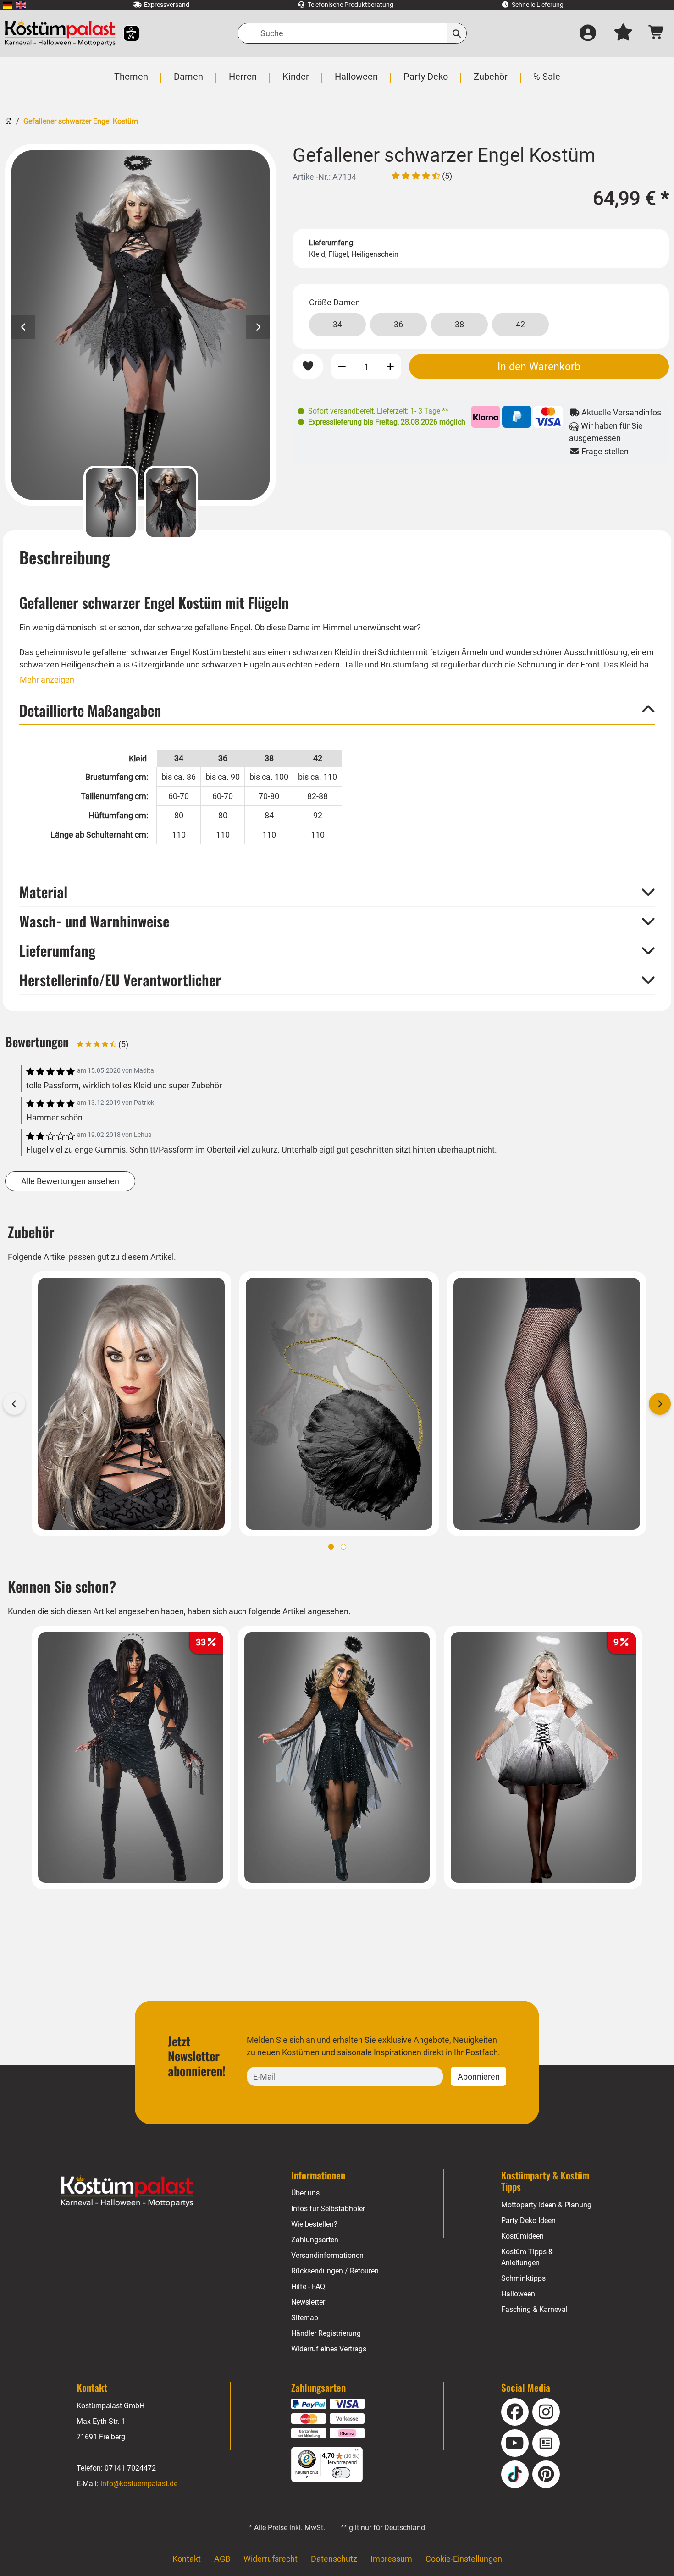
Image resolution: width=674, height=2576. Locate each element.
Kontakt (187, 2559)
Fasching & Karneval (534, 2309)
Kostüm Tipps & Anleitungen (527, 2257)
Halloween (518, 2294)
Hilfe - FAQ (308, 2286)
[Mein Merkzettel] (623, 33)
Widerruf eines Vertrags (329, 2349)
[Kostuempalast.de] (60, 33)
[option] (141, 325)
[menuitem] (8, 5)
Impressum (391, 2559)
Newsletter (308, 2302)
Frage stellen (604, 451)
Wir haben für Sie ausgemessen (606, 432)
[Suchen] (457, 33)
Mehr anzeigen (47, 680)
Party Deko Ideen (528, 2220)
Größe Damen (334, 302)
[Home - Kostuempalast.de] (127, 2191)
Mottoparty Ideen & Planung (546, 2205)
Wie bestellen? (314, 2224)
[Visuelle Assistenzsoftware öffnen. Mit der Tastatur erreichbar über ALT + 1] (125, 33)
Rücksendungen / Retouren (335, 2271)
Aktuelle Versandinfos (620, 412)
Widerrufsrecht (271, 2559)
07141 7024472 (130, 2468)
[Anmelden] (588, 33)
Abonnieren (479, 2077)
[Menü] (357, 2452)
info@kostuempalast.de (139, 2484)
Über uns (305, 2193)
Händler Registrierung (326, 2333)
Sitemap (305, 2318)
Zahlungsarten (315, 2240)
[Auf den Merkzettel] (308, 367)
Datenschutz (334, 2559)
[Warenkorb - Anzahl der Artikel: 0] (656, 33)
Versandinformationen (327, 2255)
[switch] (341, 2473)
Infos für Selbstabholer (328, 2209)
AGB (222, 2559)
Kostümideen (522, 2236)
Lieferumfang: (332, 243)
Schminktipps (523, 2278)
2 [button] (343, 1547)
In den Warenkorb (539, 366)
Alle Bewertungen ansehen (70, 1181)
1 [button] (331, 1547)
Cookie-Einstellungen (464, 2559)
